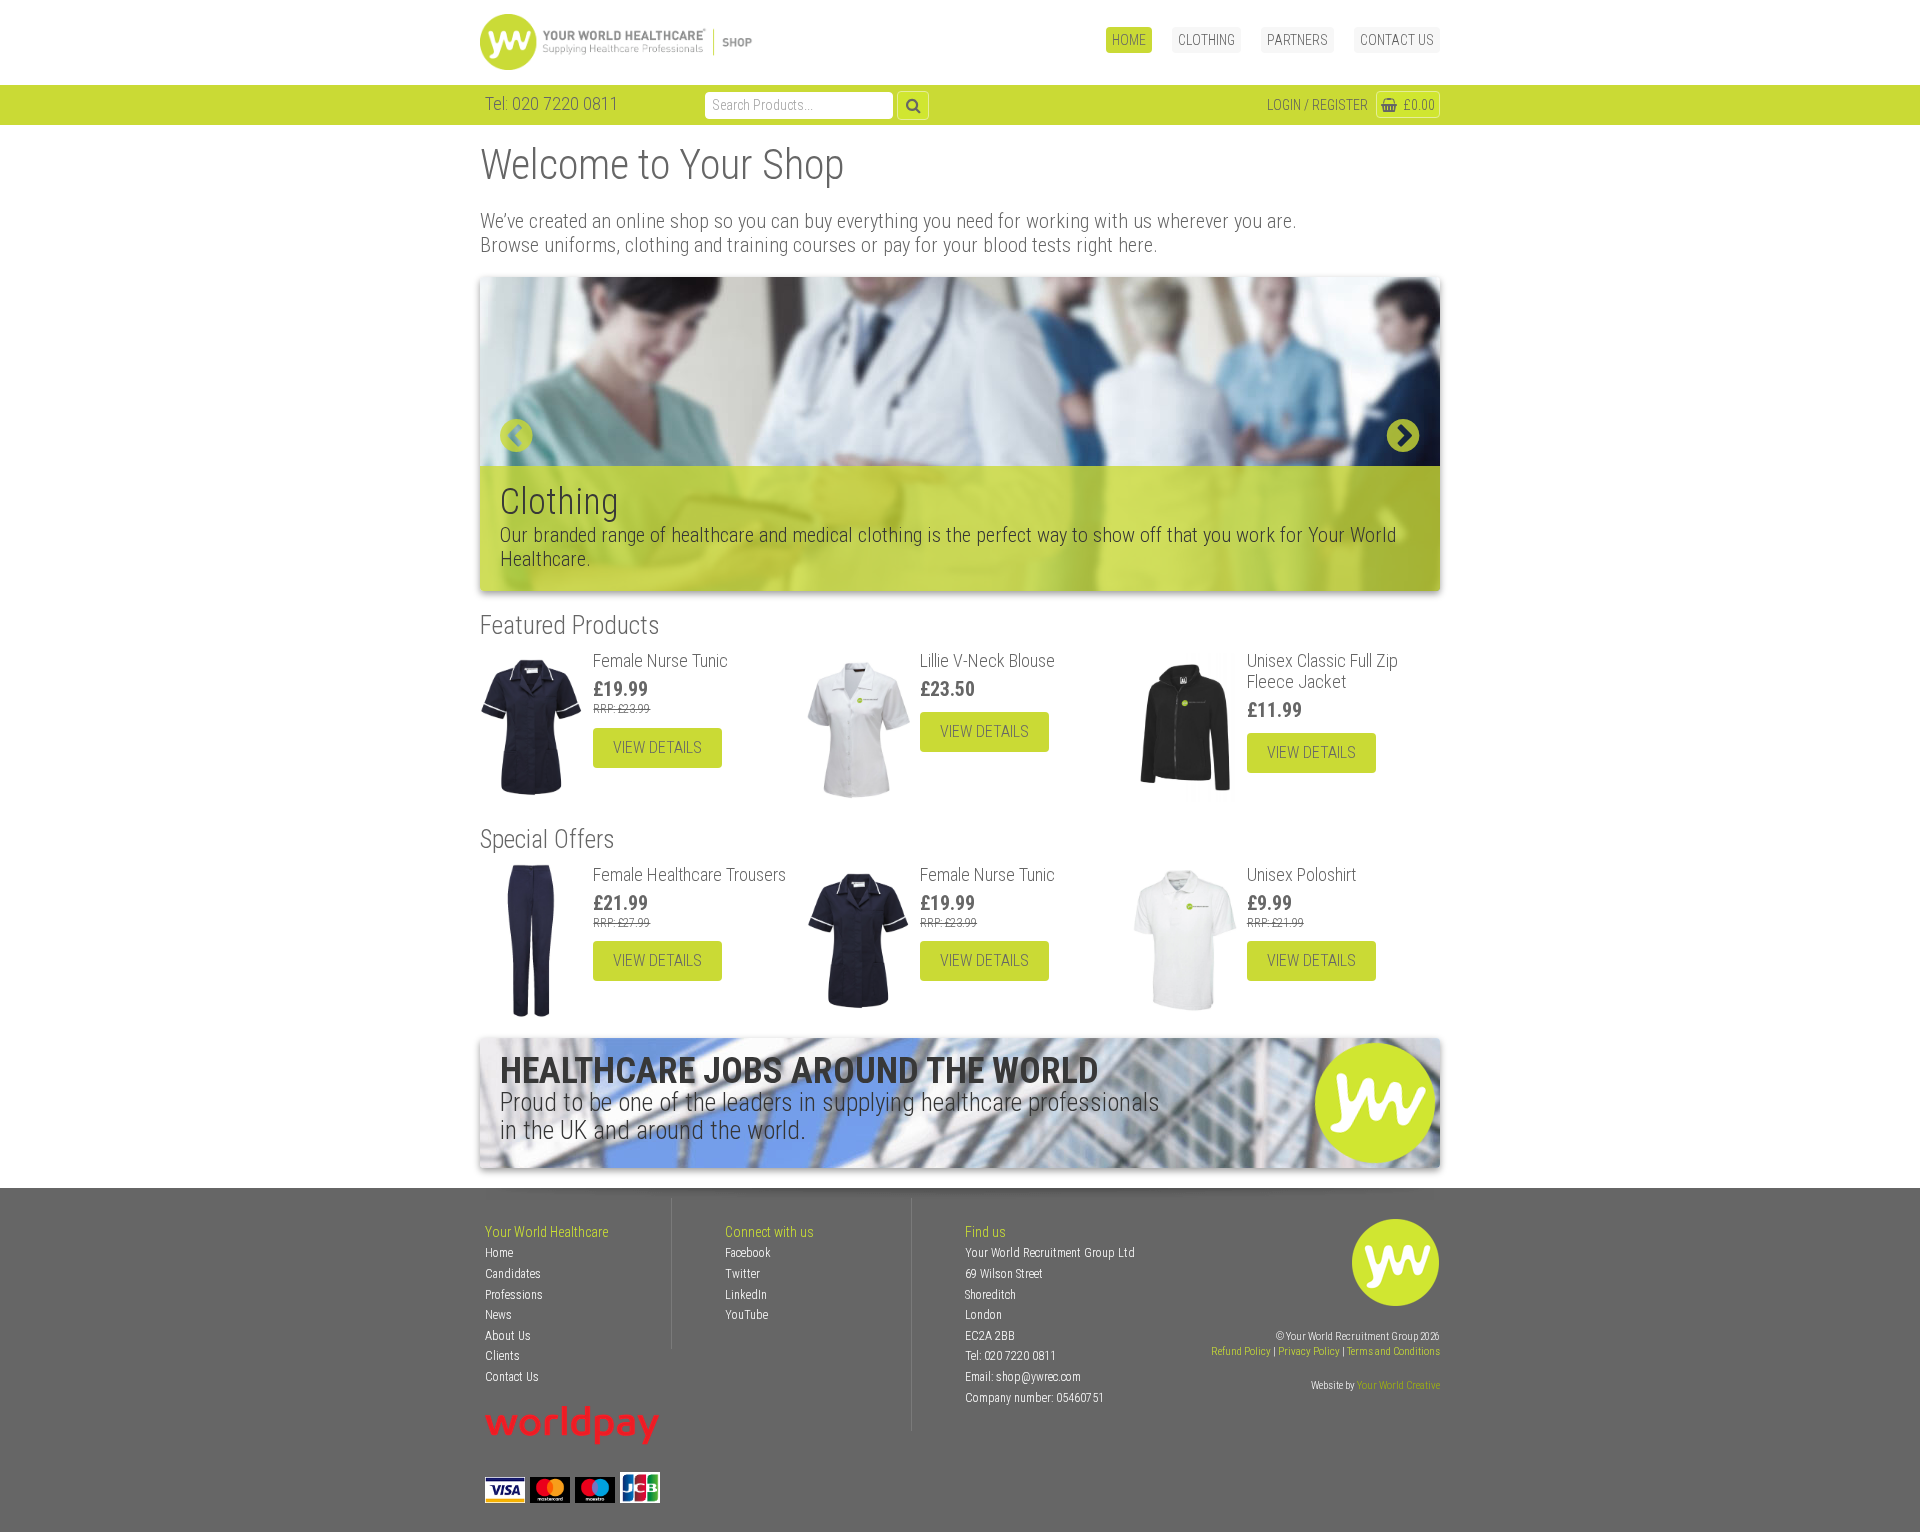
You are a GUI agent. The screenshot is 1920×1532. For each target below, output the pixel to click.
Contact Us (1397, 40)
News (498, 1315)
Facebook (748, 1253)
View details (657, 747)
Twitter (742, 1274)
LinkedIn (746, 1295)
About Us (508, 1336)
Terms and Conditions (1393, 1351)
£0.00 (1417, 105)
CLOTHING (1206, 40)
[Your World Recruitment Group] (643, 42)
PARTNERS (1297, 40)
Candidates (513, 1274)
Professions (514, 1295)
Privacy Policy (1309, 1351)
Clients (502, 1356)
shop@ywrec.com (1038, 1377)
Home (1129, 40)
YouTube (746, 1315)
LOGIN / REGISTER (1317, 105)
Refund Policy (1241, 1351)
